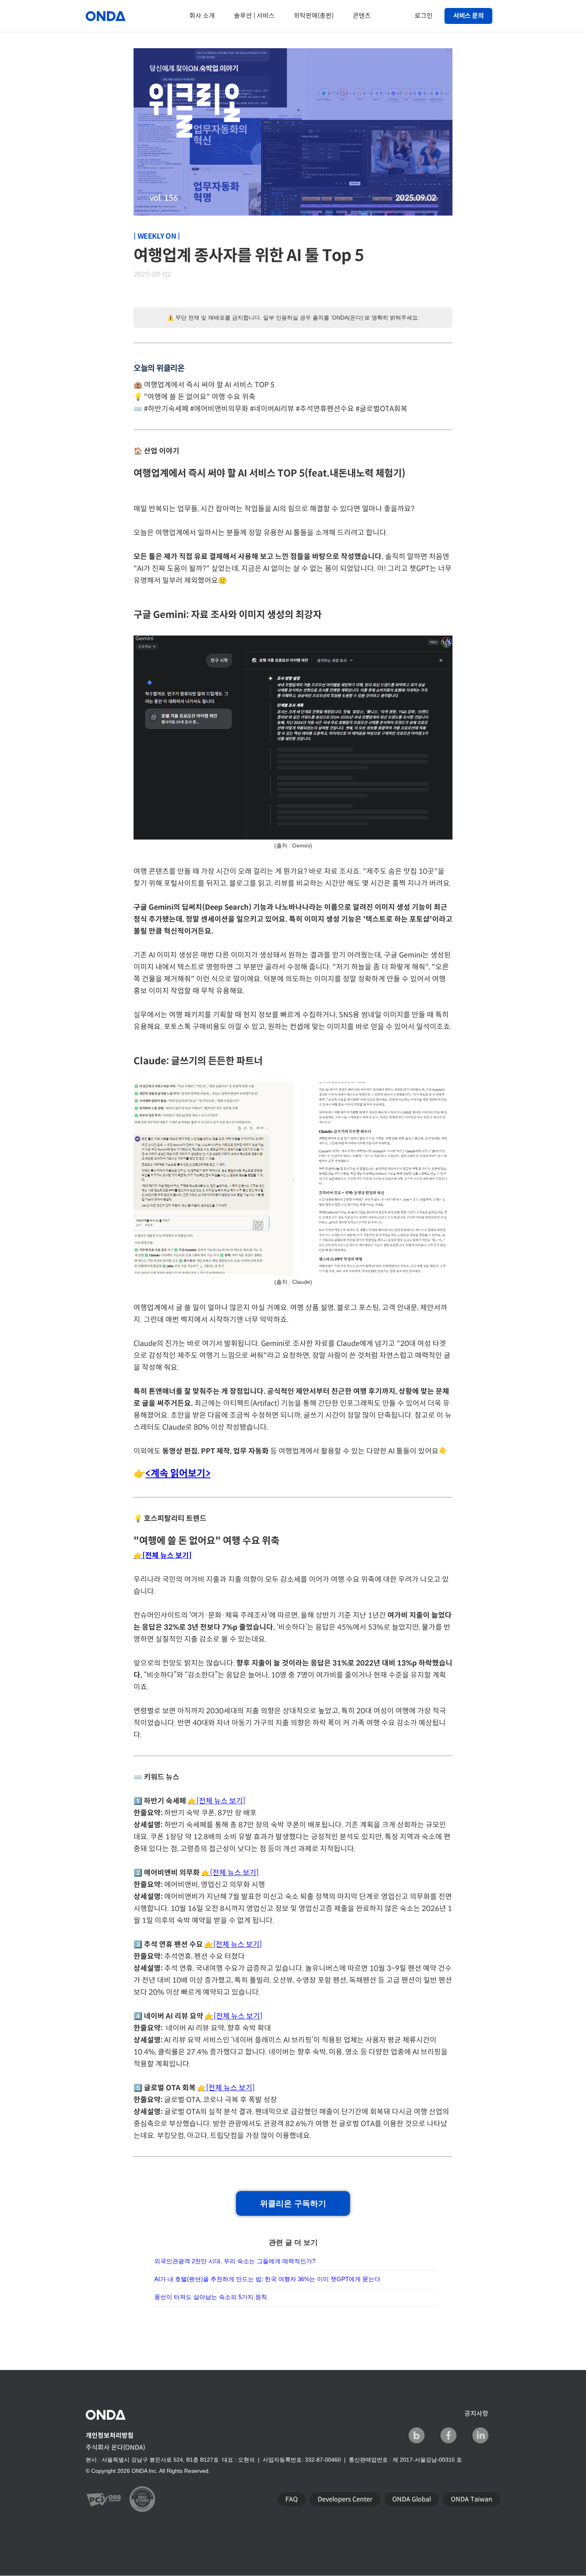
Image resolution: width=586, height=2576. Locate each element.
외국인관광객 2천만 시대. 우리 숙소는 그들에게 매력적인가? (235, 2261)
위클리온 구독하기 (293, 2203)
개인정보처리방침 (110, 2436)
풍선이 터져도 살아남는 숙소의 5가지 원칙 (211, 2297)
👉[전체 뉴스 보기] (216, 1801)
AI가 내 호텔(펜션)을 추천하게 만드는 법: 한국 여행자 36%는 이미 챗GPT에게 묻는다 (267, 2279)
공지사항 (476, 2414)
